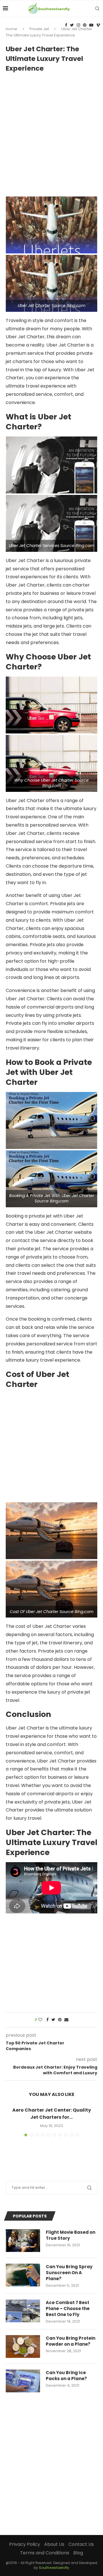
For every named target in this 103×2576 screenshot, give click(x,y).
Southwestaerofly (54, 2568)
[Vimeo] (98, 25)
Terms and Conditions (45, 2553)
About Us (54, 2544)
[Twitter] (72, 25)
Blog (78, 2553)
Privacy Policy (25, 2544)
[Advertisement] (51, 132)
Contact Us (81, 2544)
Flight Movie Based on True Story (71, 2235)
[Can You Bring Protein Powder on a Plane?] (23, 2347)
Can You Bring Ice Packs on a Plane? (66, 2376)
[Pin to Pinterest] (60, 2020)
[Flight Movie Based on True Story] (23, 2241)
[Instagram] (78, 25)
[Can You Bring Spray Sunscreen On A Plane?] (23, 2275)
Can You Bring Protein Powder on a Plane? (71, 2341)
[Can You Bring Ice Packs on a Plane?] (23, 2381)
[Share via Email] (66, 2020)
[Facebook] (66, 25)
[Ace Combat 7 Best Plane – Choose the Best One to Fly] (23, 2311)
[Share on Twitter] (53, 2020)
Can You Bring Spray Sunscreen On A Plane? (69, 2273)
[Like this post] (40, 2020)
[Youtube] (91, 25)
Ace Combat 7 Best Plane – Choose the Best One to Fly (68, 2308)
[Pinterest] (85, 25)
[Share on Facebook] (47, 2020)
